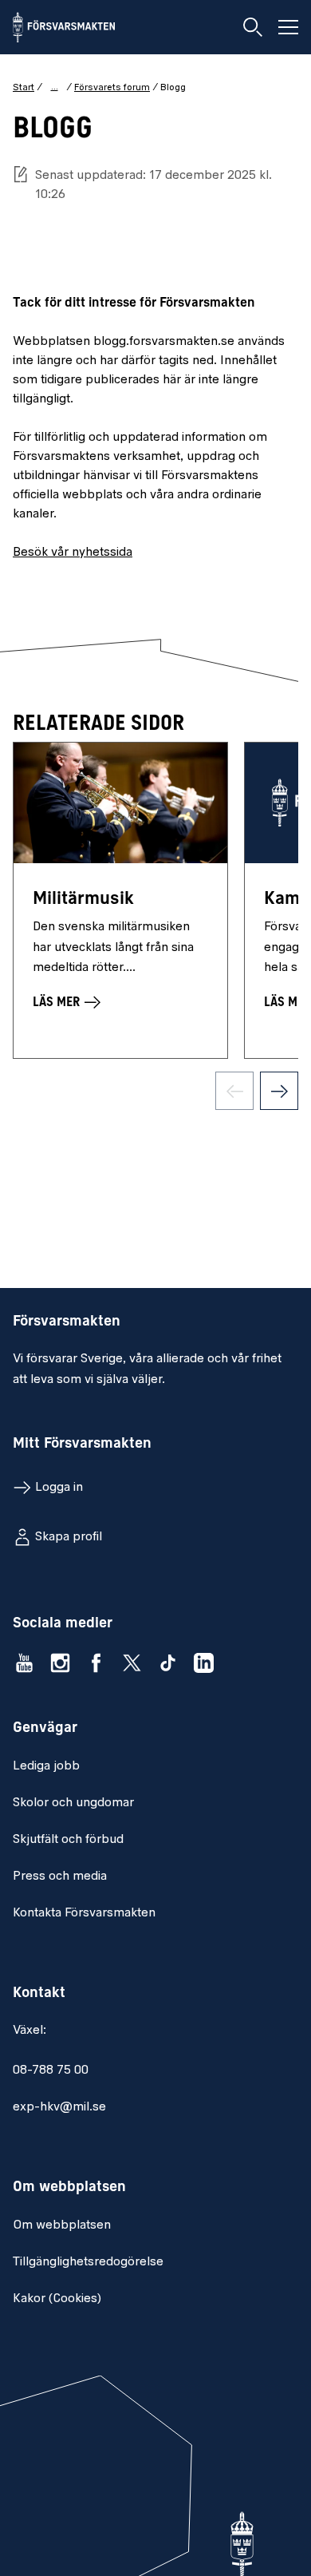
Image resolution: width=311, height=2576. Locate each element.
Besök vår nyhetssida (73, 553)
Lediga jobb (46, 1766)
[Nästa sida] (279, 1091)
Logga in (59, 1488)
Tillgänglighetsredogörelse (88, 2262)
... (55, 87)
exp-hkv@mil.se (59, 2107)
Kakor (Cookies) (57, 2299)
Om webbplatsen (62, 2225)
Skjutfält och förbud (68, 1840)
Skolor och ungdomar (73, 1803)
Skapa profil (69, 1537)
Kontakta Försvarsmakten (84, 1913)
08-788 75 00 (51, 2071)
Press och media (60, 1877)
